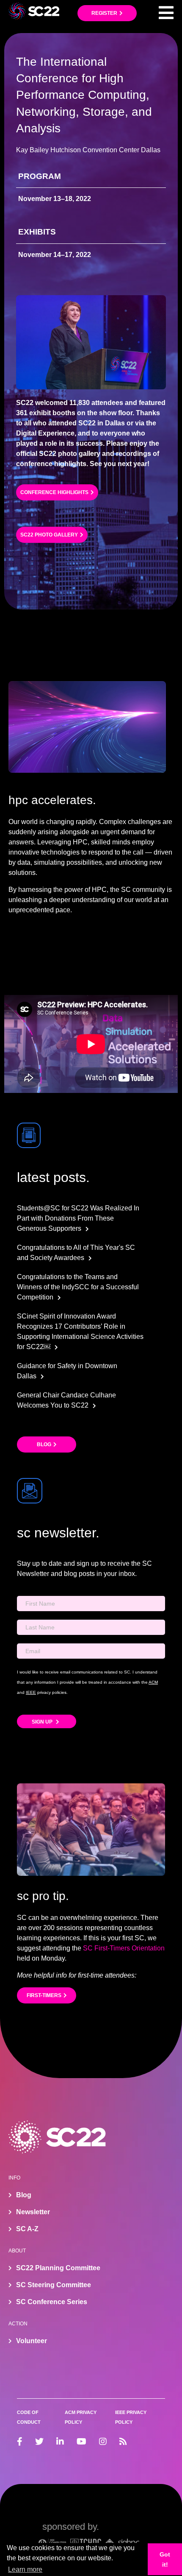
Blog (44, 1444)
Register (104, 13)
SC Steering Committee (54, 2285)
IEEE (31, 1692)
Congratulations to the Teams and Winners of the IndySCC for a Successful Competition (78, 1287)
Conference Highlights (54, 492)
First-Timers (44, 1995)
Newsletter (33, 2212)
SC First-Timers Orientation (124, 1948)
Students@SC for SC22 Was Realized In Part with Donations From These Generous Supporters (78, 1218)
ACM (153, 1682)
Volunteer (32, 2341)
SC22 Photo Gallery (49, 535)
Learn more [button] (25, 2569)
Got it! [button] (165, 2559)
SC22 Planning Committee (58, 2268)
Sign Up (43, 1722)
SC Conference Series (52, 2302)
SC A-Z (27, 2229)
